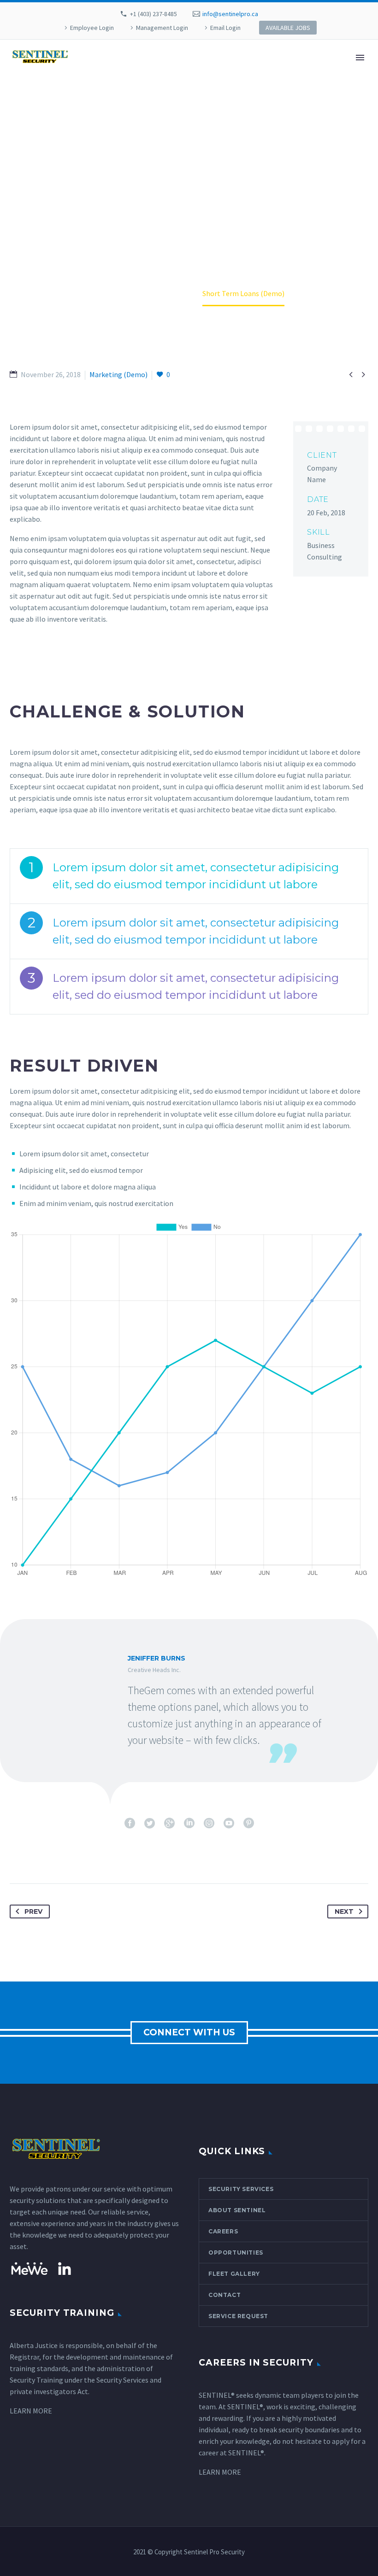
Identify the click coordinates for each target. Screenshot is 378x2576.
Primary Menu (360, 58)
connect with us (189, 2032)
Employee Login (92, 28)
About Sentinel (237, 2210)
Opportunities (236, 2253)
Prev (33, 1912)
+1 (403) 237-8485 (154, 14)
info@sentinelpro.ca (230, 14)
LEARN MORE (31, 2411)
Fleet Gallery (234, 2274)
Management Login (162, 28)
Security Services (241, 2189)
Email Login (225, 28)
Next (344, 1912)
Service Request (238, 2316)
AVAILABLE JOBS (288, 28)
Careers (223, 2231)
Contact (224, 2295)
